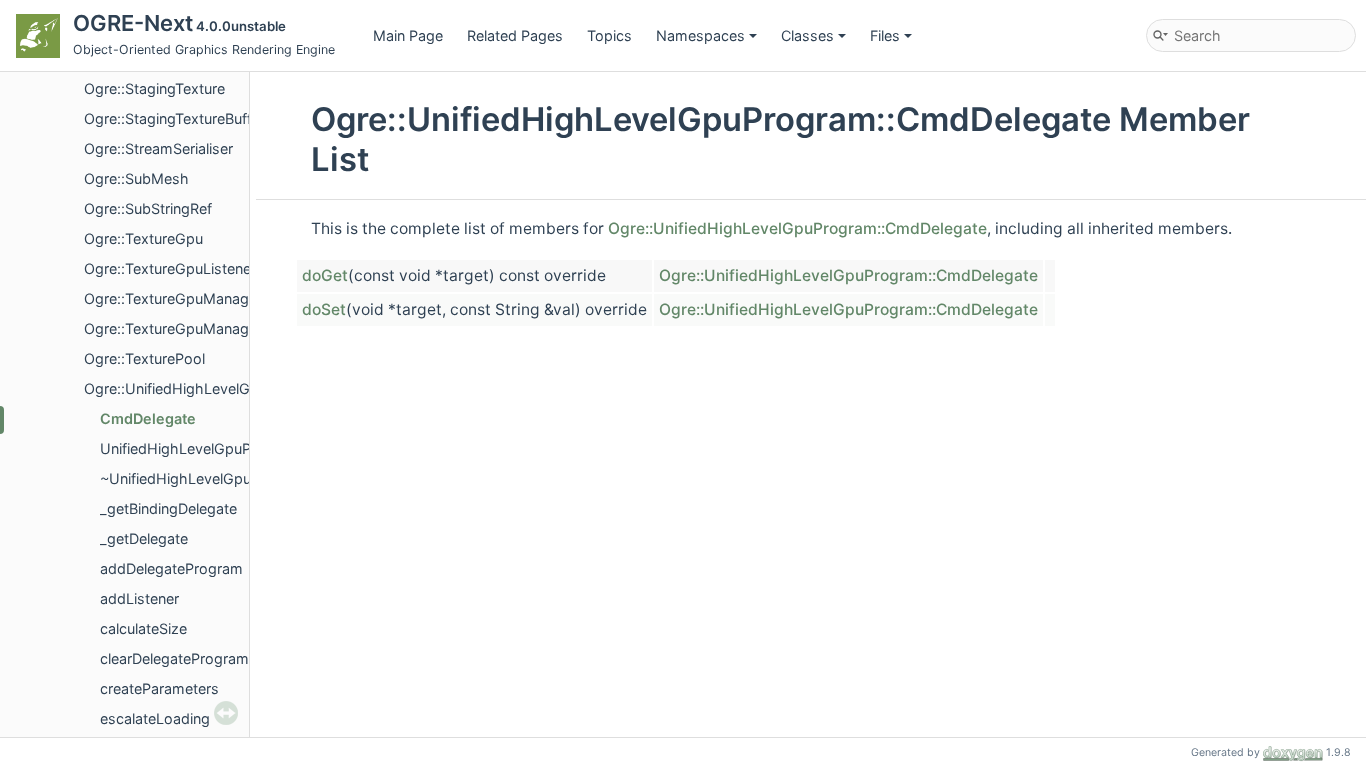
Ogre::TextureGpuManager (173, 298)
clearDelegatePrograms (178, 658)
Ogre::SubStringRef (148, 208)
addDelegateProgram (171, 568)
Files (885, 35)
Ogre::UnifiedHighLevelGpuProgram (204, 388)
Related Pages (515, 35)
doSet (324, 309)
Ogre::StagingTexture (154, 88)
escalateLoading (155, 718)
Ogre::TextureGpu (143, 238)
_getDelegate (144, 538)
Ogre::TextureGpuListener (170, 268)
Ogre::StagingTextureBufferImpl (189, 118)
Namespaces (700, 35)
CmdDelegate (148, 418)
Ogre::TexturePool (144, 358)
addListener (139, 598)
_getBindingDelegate (168, 508)
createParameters (159, 688)
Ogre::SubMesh (136, 178)
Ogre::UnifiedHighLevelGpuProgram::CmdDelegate (797, 228)
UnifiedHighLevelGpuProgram (200, 448)
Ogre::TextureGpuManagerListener (199, 328)
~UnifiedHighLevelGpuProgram (204, 478)
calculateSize (143, 628)
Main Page (408, 35)
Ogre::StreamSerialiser (158, 148)
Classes (807, 35)
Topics (609, 35)
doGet (325, 275)
